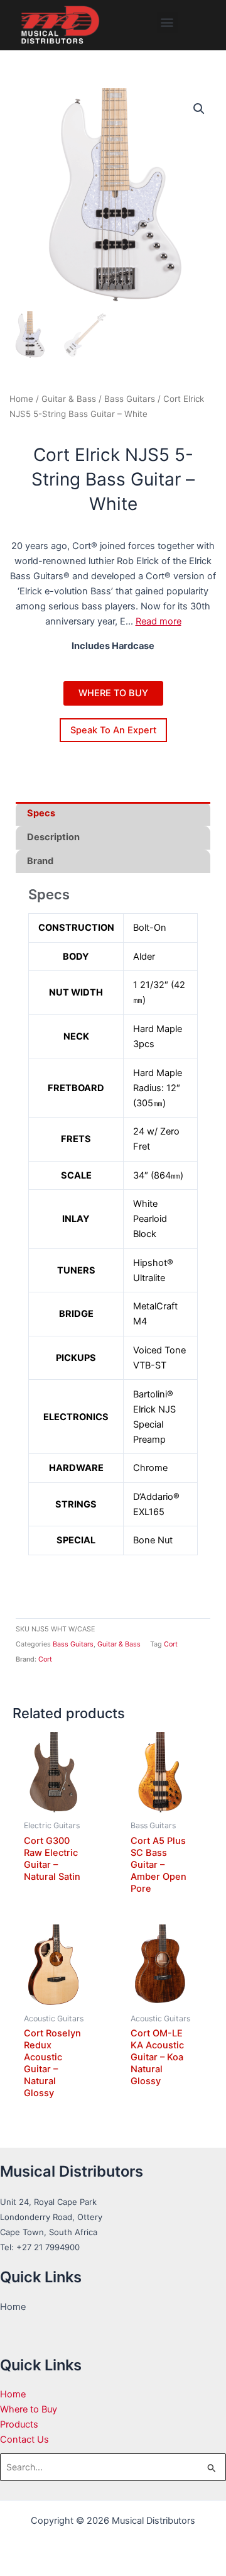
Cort (171, 1644)
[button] (167, 22)
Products (19, 2424)
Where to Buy (29, 2409)
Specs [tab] (41, 813)
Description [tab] (53, 837)
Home (21, 399)
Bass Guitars (130, 399)
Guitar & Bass (69, 399)
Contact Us (24, 2440)
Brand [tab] (40, 861)
